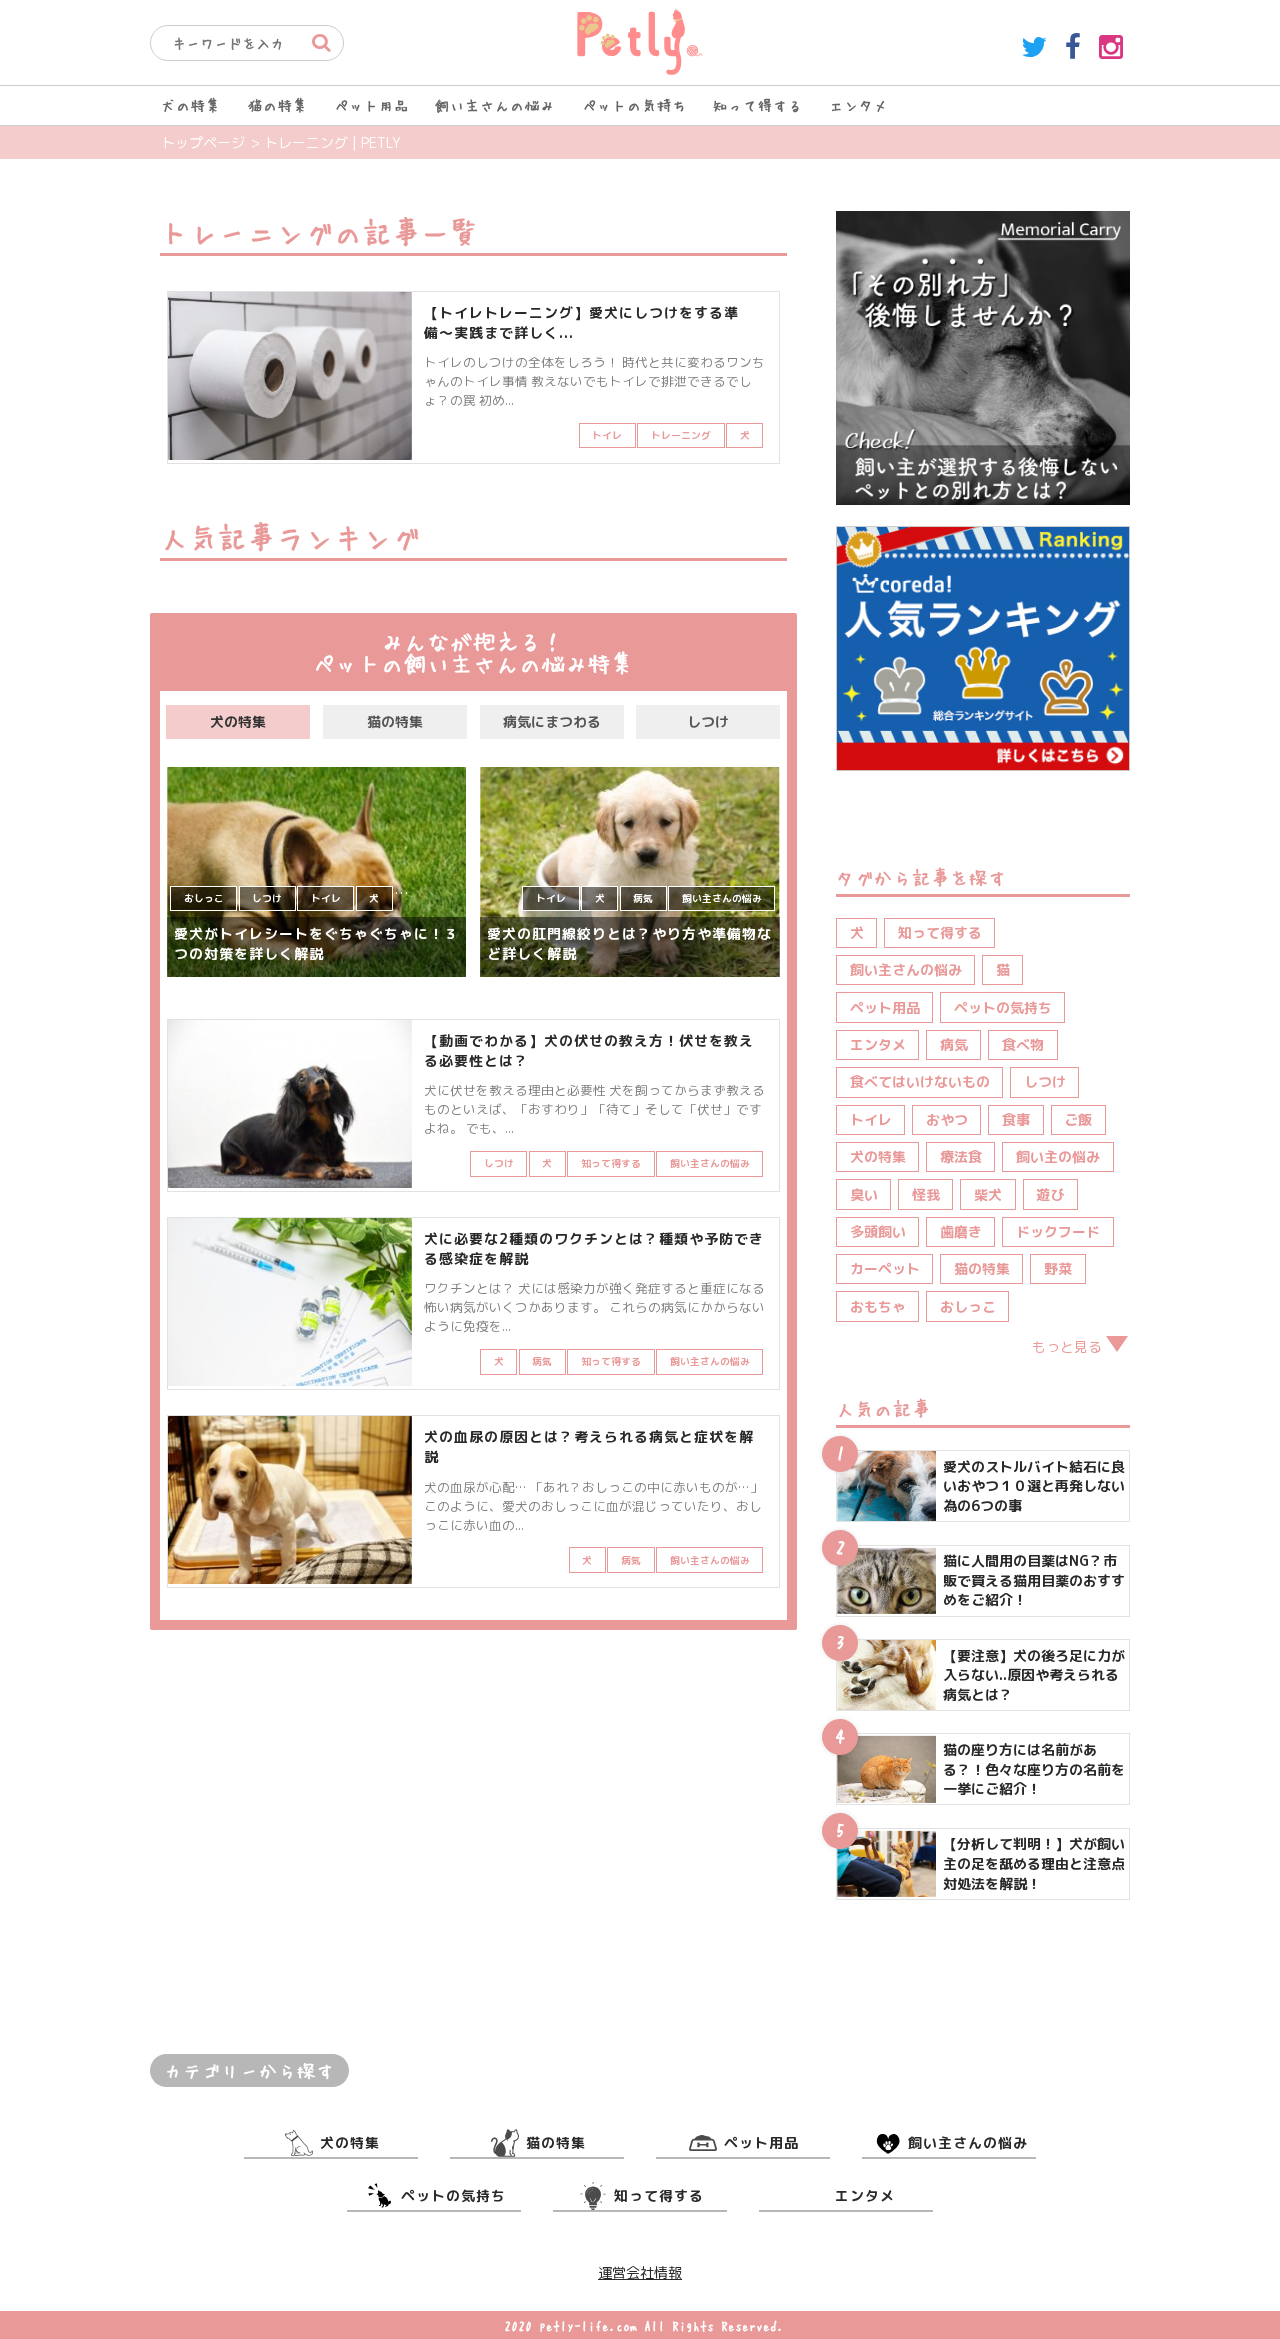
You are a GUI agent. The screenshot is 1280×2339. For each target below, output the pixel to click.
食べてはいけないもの (920, 1081)
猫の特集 (278, 105)
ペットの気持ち (634, 105)
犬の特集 (191, 105)
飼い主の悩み (1058, 1156)
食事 (1016, 1119)
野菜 (1058, 1268)
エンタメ (859, 105)
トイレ (871, 1119)
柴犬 (988, 1194)
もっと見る (1067, 1346)
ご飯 (1078, 1119)
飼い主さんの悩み (495, 105)
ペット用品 (371, 105)
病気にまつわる (552, 721)
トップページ (203, 142)
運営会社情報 (640, 2272)
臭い (864, 1194)
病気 (954, 1044)
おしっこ (968, 1306)
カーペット (885, 1268)
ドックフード (1058, 1231)
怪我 (926, 1194)
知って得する (758, 105)
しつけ (708, 721)
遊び (1050, 1194)
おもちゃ (878, 1306)
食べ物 (1023, 1044)
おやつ (947, 1119)
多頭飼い (878, 1231)
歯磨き (961, 1231)
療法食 (961, 1156)
